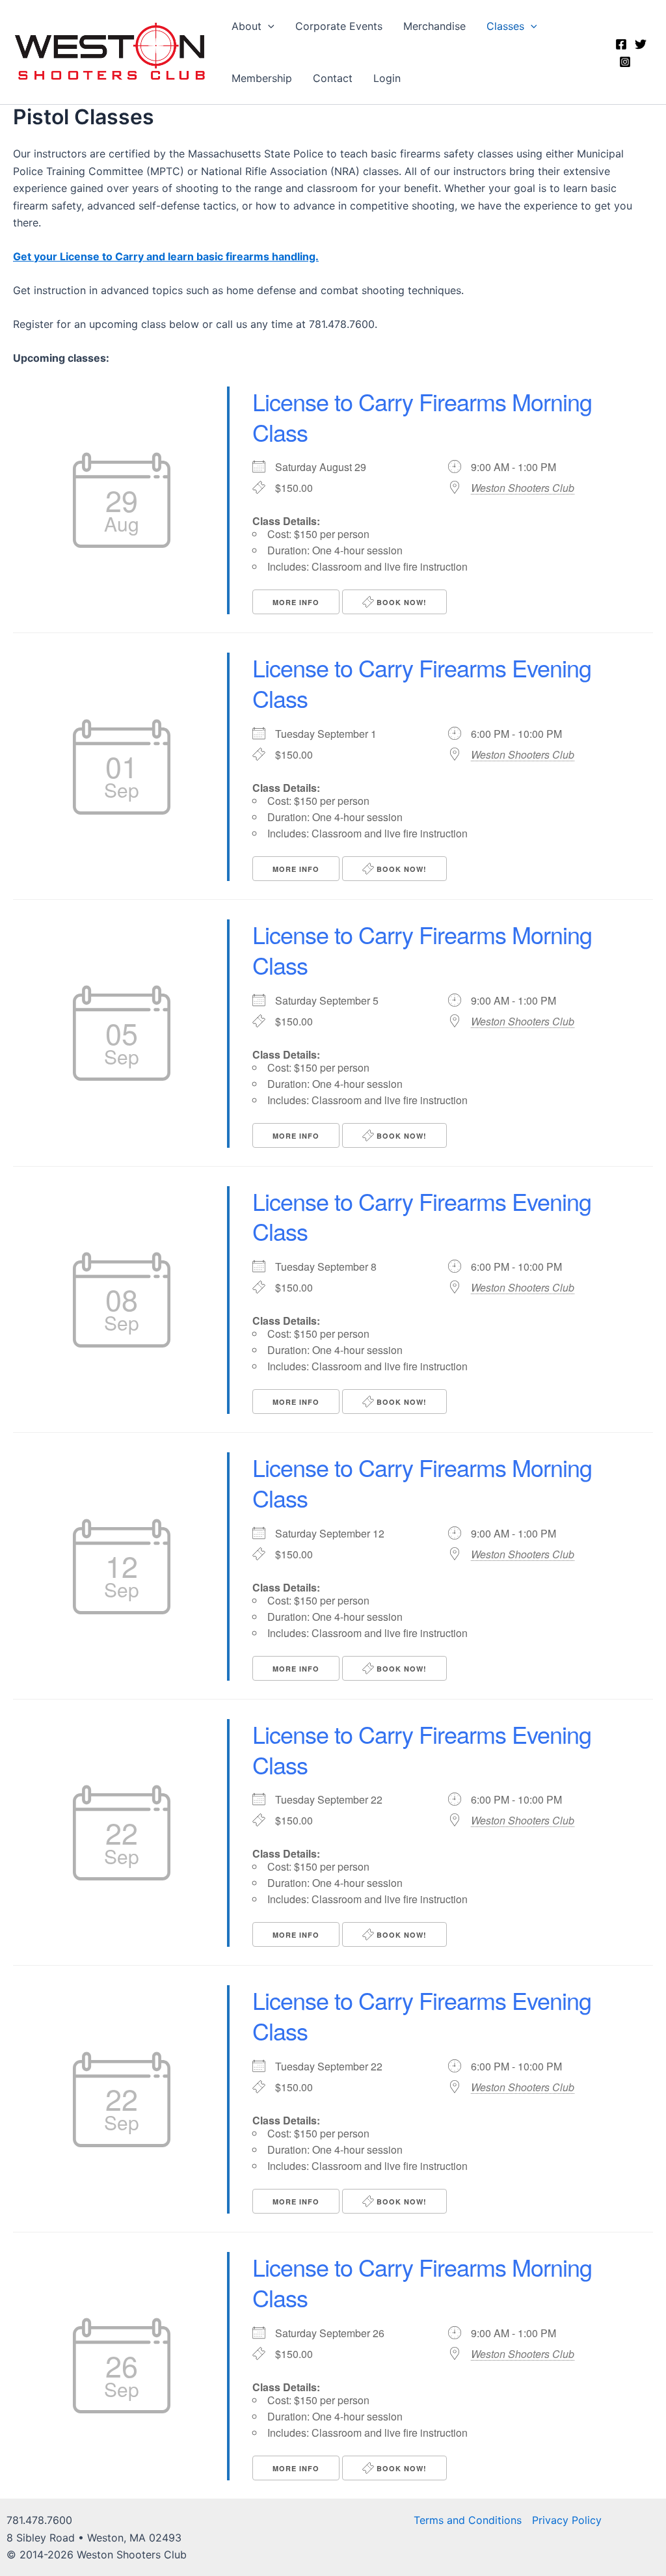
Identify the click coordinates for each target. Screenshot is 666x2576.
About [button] (246, 26)
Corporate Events (339, 26)
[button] (268, 26)
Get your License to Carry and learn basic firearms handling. (166, 256)
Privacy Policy (567, 2520)
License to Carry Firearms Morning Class (422, 416)
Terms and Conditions (468, 2520)
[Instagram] (625, 62)
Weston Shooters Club (523, 488)
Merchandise (434, 26)
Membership (262, 78)
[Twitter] (641, 44)
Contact (333, 78)
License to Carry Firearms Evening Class (422, 683)
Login (387, 78)
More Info (296, 602)
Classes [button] (505, 26)
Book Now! (400, 602)
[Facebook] (621, 44)
